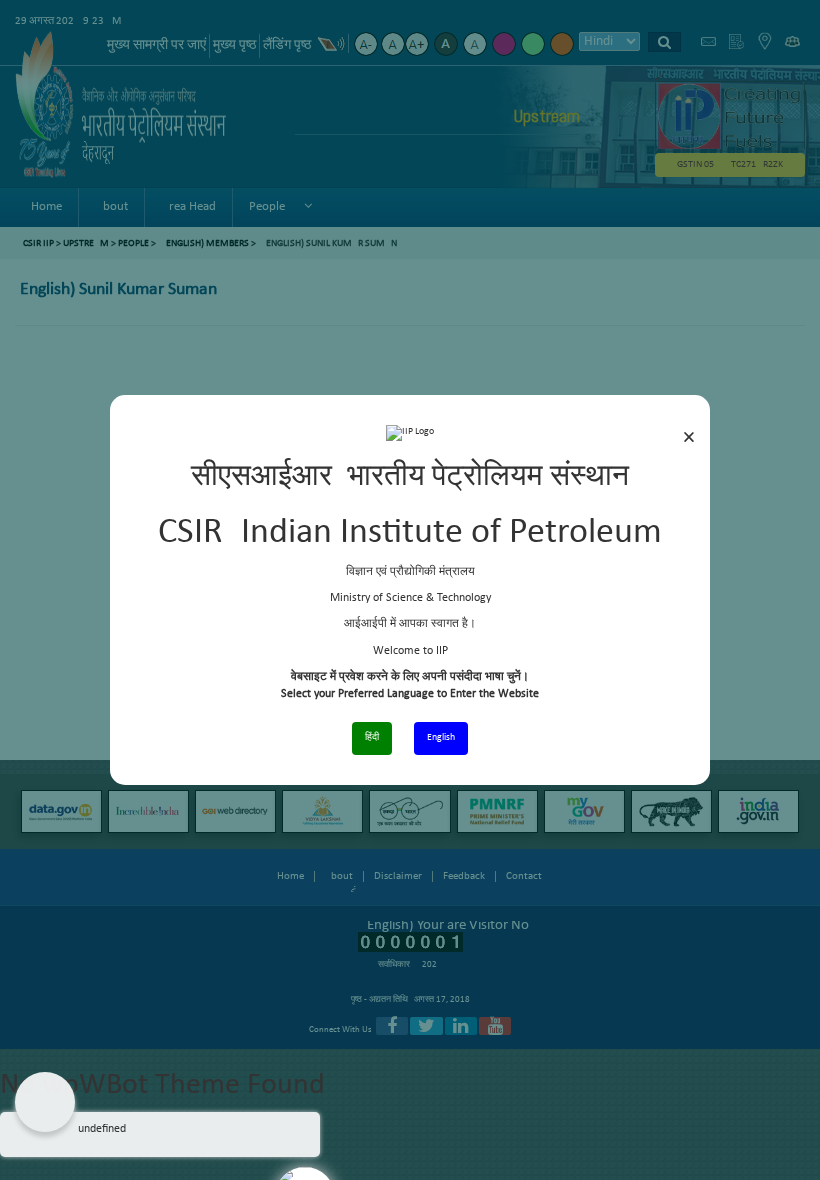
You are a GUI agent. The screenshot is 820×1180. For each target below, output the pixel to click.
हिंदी (372, 737)
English (441, 737)
